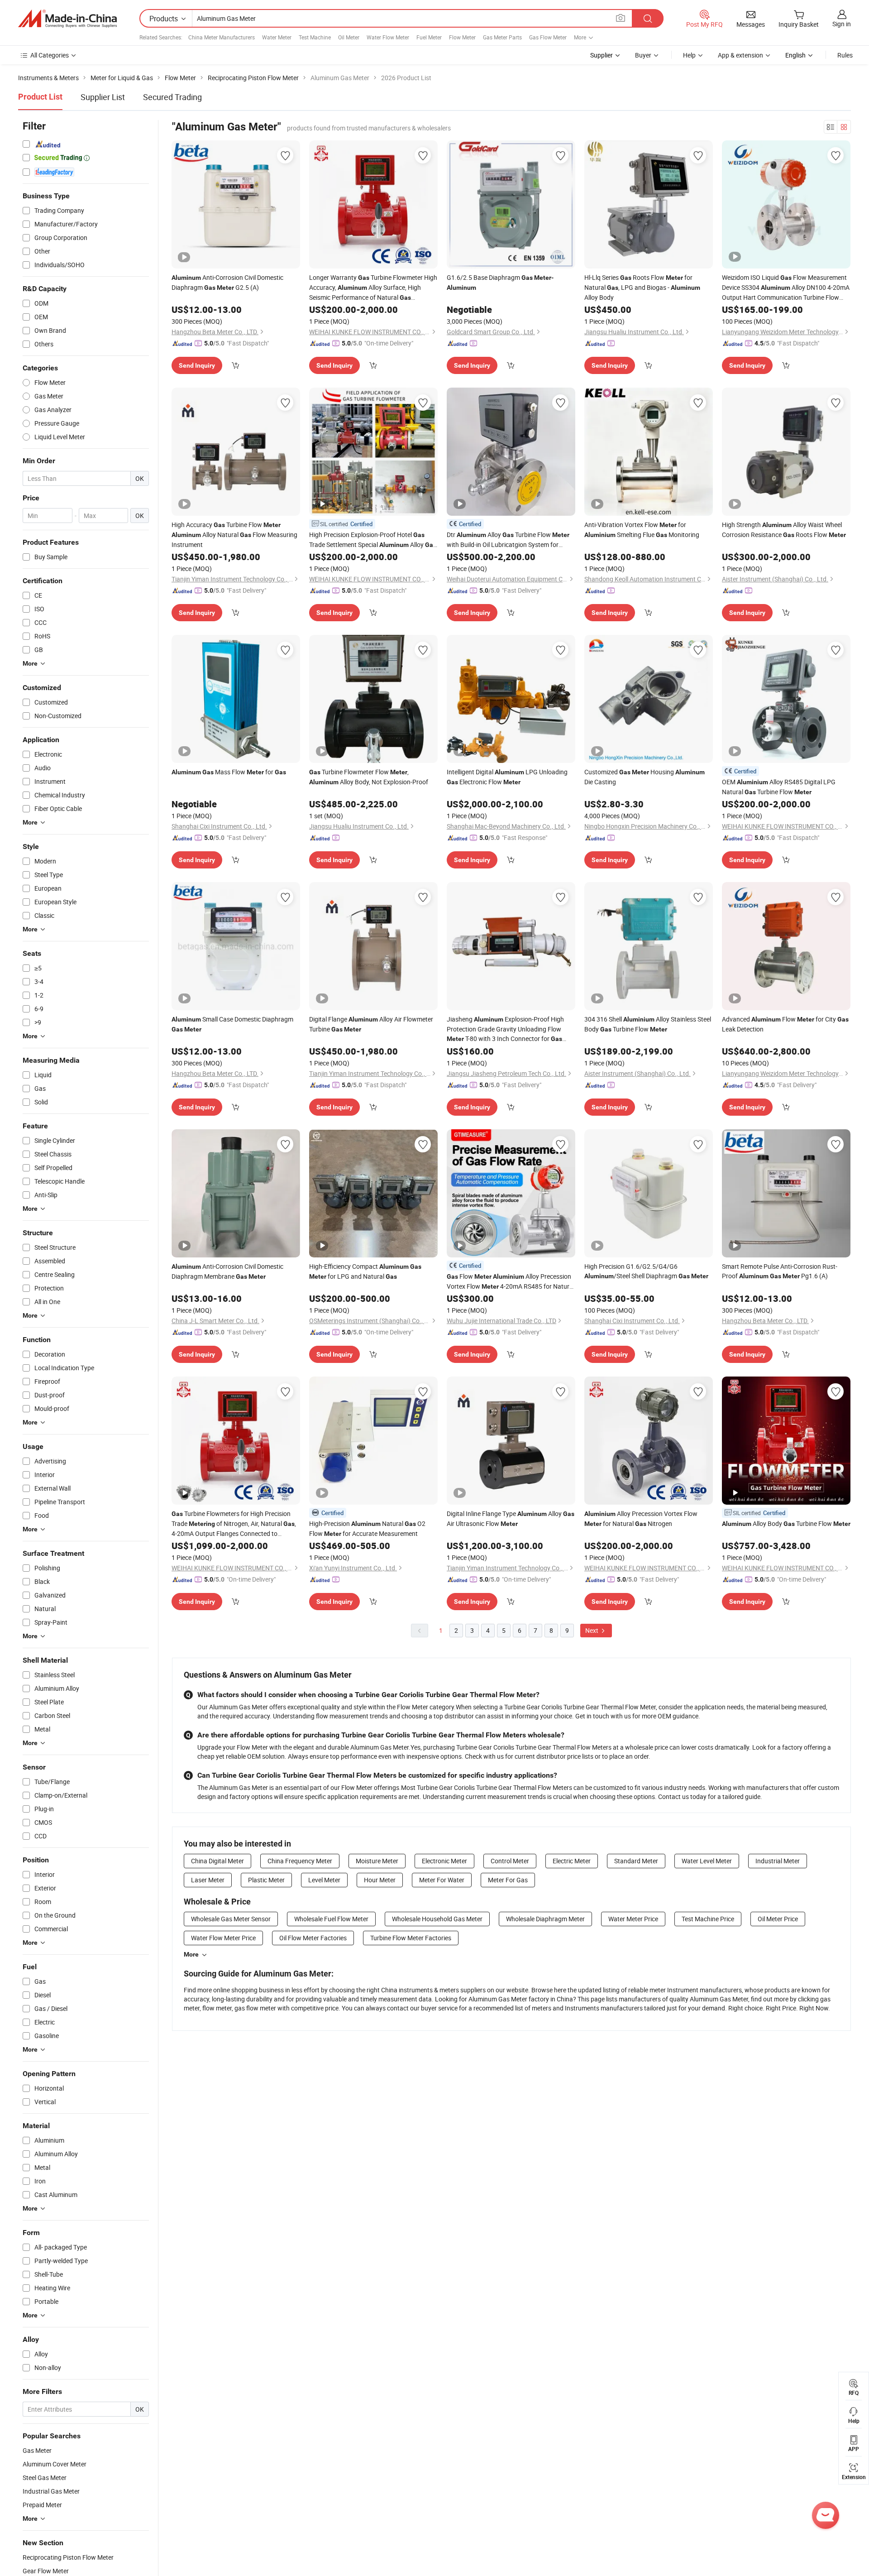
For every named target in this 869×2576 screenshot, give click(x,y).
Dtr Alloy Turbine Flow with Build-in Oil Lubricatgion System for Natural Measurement (508, 540)
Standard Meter (636, 1861)
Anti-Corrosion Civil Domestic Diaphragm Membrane (227, 1271)
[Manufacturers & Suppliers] (67, 19)
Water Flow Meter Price (223, 1938)
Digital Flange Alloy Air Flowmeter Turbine (371, 1024)
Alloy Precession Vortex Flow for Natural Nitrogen (641, 1518)
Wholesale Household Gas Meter (437, 1919)
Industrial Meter (778, 1861)
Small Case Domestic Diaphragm (232, 1024)
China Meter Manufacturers (222, 37)
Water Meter (277, 37)
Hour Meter (380, 1880)
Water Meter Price (633, 1919)
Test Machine (315, 37)
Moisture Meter (377, 1861)
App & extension (740, 55)
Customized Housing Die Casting (645, 777)
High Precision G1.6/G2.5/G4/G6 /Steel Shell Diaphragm (646, 1271)
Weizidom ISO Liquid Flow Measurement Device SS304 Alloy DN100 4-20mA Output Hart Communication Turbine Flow (786, 288)
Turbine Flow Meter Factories (411, 1938)
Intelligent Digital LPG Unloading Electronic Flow (507, 777)
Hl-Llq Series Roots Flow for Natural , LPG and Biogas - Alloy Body (642, 287)
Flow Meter (462, 37)
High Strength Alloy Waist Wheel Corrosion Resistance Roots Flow (784, 530)
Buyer (643, 55)
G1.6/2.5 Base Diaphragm (500, 282)
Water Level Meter (707, 1861)
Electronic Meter (444, 1861)
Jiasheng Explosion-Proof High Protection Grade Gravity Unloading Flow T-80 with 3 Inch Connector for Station (505, 1029)
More (191, 1954)
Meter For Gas (508, 1880)
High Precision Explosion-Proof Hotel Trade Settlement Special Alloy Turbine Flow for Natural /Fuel (373, 540)
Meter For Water (442, 1880)
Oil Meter (349, 37)
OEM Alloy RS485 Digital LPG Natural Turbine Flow (779, 787)
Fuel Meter (429, 37)
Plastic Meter (266, 1880)
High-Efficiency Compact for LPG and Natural (365, 1271)
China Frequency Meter (300, 1861)
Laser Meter (208, 1880)
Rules (845, 55)
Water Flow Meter (388, 37)
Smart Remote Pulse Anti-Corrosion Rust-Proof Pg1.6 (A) (780, 1271)
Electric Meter (572, 1861)
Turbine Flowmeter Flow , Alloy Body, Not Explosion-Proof (369, 777)
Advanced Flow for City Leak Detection (785, 1024)
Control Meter (510, 1861)
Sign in (842, 24)
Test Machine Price (708, 1919)
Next (592, 1630)
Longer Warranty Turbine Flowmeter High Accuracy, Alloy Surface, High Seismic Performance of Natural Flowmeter (373, 288)
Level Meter (324, 1880)
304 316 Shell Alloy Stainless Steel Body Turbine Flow (648, 1024)
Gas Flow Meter (548, 37)
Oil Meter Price (778, 1919)
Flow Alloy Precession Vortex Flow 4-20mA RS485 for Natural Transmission (511, 1282)
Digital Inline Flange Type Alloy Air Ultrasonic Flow (511, 1518)
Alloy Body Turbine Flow (786, 1523)
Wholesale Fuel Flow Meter (331, 1919)
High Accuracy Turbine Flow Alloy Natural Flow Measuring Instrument (234, 535)
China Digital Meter (217, 1861)
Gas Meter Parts (502, 37)
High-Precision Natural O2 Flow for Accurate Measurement (367, 1528)
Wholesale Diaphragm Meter (545, 1919)
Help (689, 55)
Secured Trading (172, 97)
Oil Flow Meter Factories (313, 1938)
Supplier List (103, 97)
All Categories (50, 55)
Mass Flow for (229, 772)
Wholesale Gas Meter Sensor (231, 1919)
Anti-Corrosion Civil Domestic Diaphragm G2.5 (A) (227, 282)
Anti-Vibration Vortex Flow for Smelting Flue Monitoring (642, 530)
